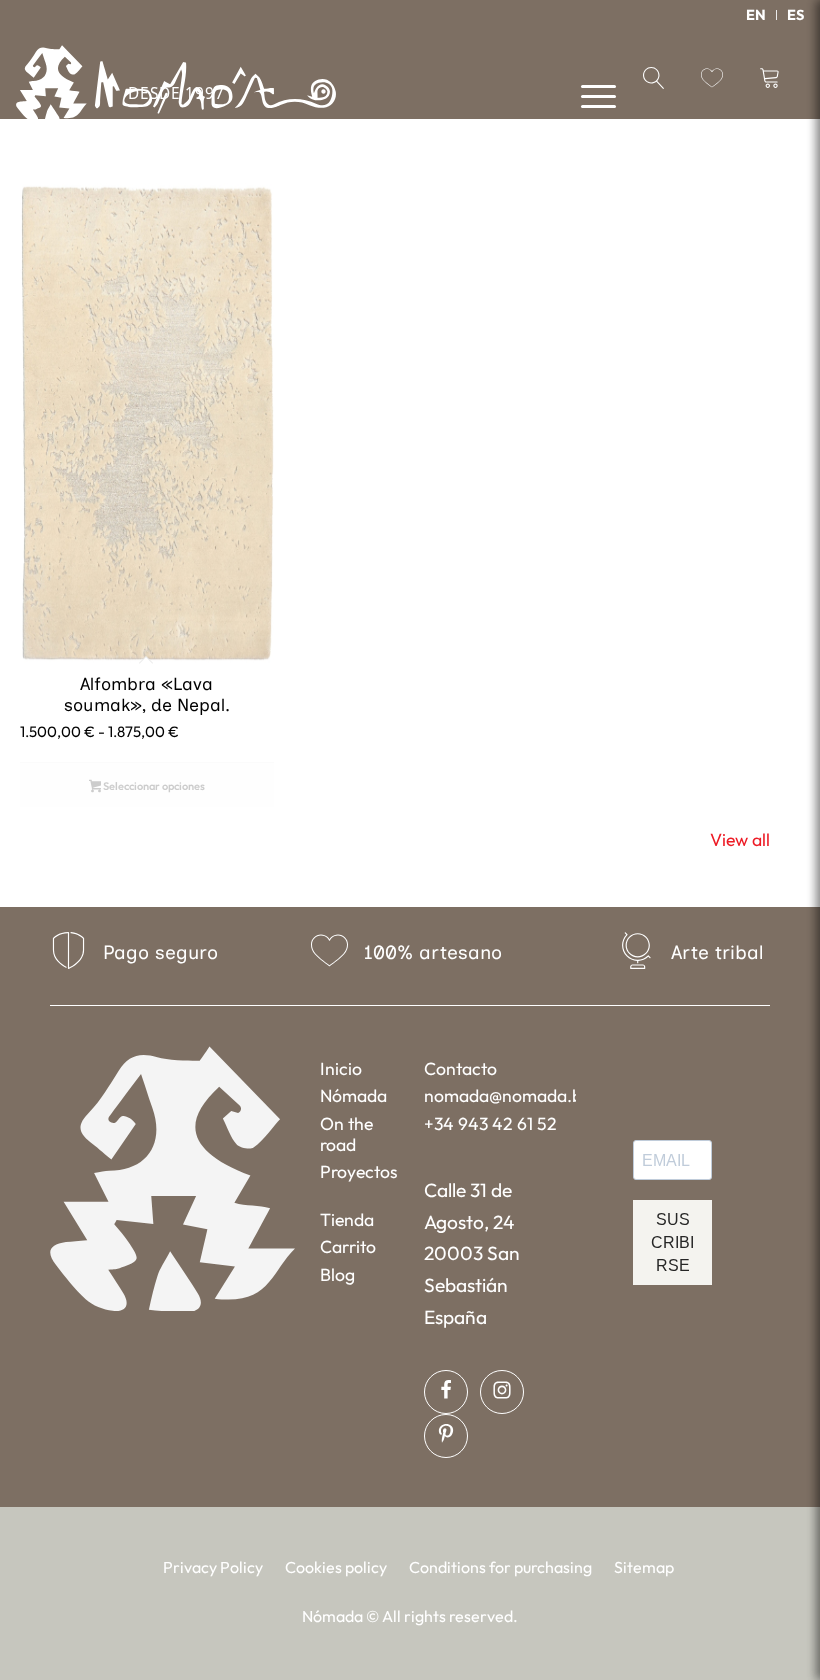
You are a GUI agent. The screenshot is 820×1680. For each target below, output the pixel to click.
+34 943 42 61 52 (490, 1123)
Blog (337, 1274)
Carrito (348, 1246)
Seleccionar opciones (153, 786)
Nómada (353, 1095)
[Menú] (588, 94)
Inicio (341, 1068)
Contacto (460, 1068)
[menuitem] (756, 15)
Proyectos (359, 1171)
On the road (346, 1134)
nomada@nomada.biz (499, 1095)
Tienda (347, 1219)
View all (740, 839)
